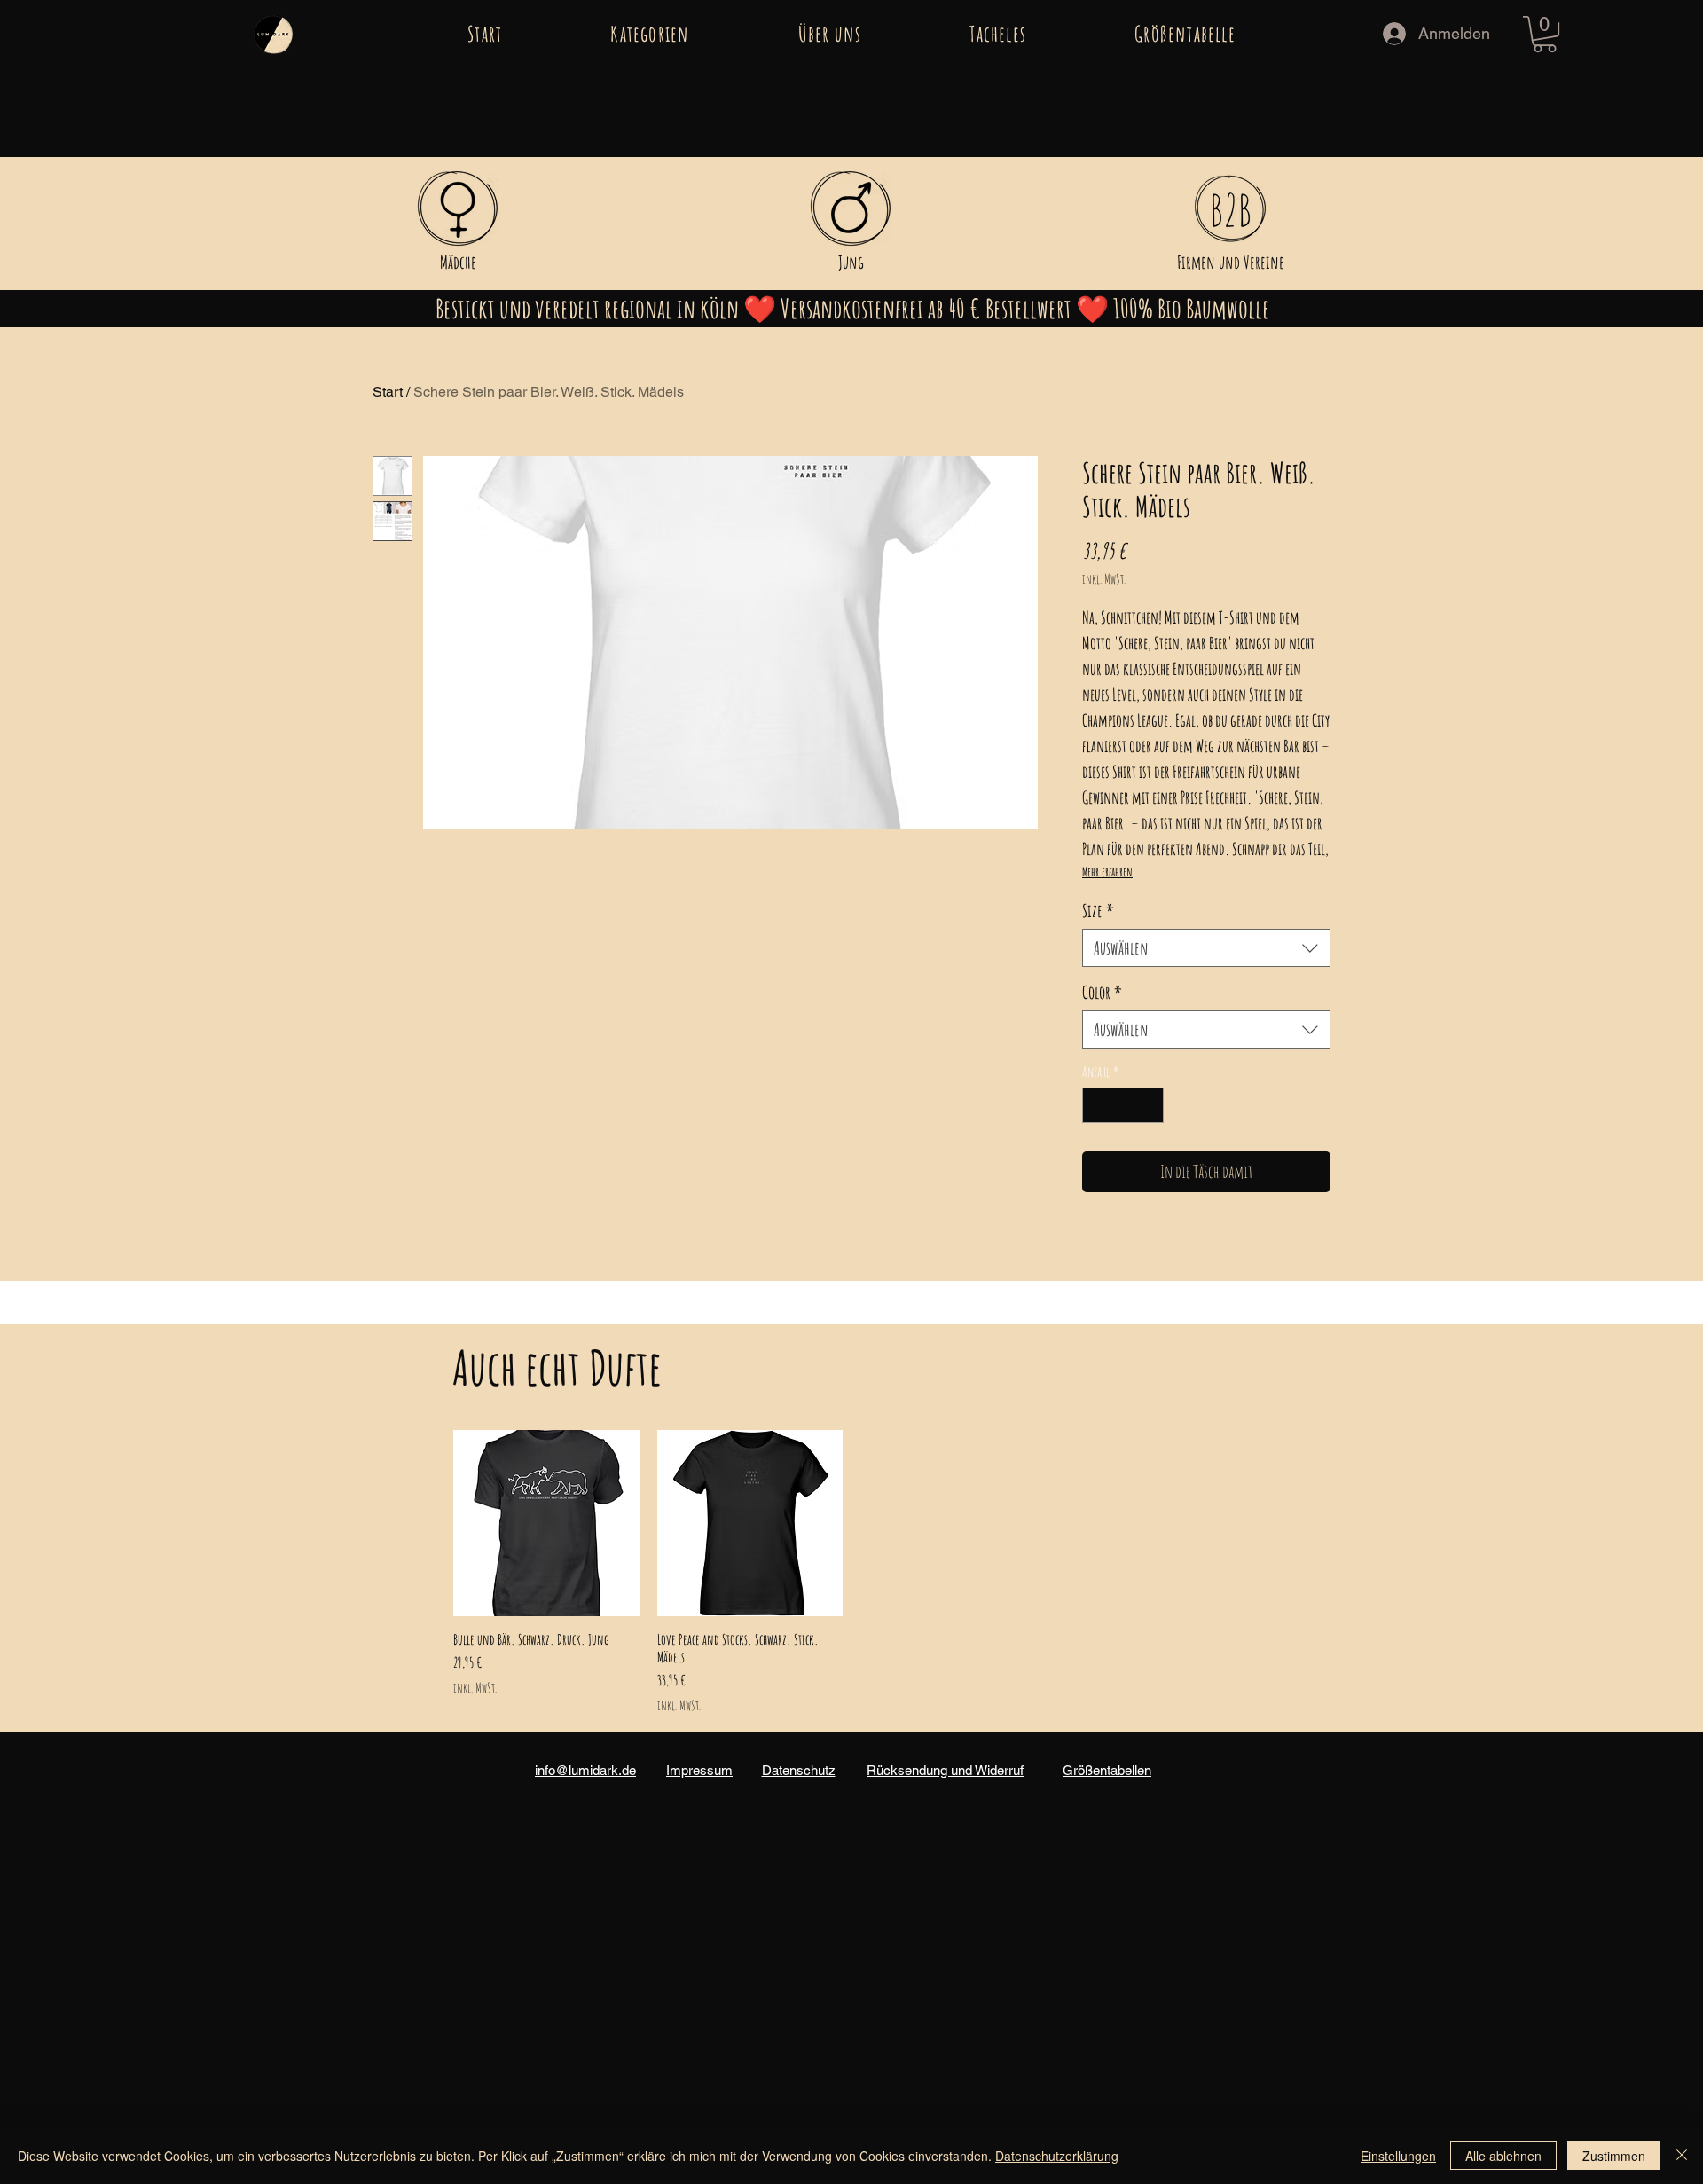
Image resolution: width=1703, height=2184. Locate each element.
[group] (851, 1572)
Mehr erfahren (1107, 872)
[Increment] (1149, 1105)
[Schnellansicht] (546, 1523)
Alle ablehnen (1503, 2156)
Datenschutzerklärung (1057, 2156)
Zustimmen (1614, 2156)
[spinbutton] (1123, 1105)
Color (1102, 992)
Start (388, 392)
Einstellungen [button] (1398, 2156)
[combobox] (1206, 948)
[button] (650, 34)
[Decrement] (1097, 1105)
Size (1098, 911)
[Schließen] (1682, 2156)
